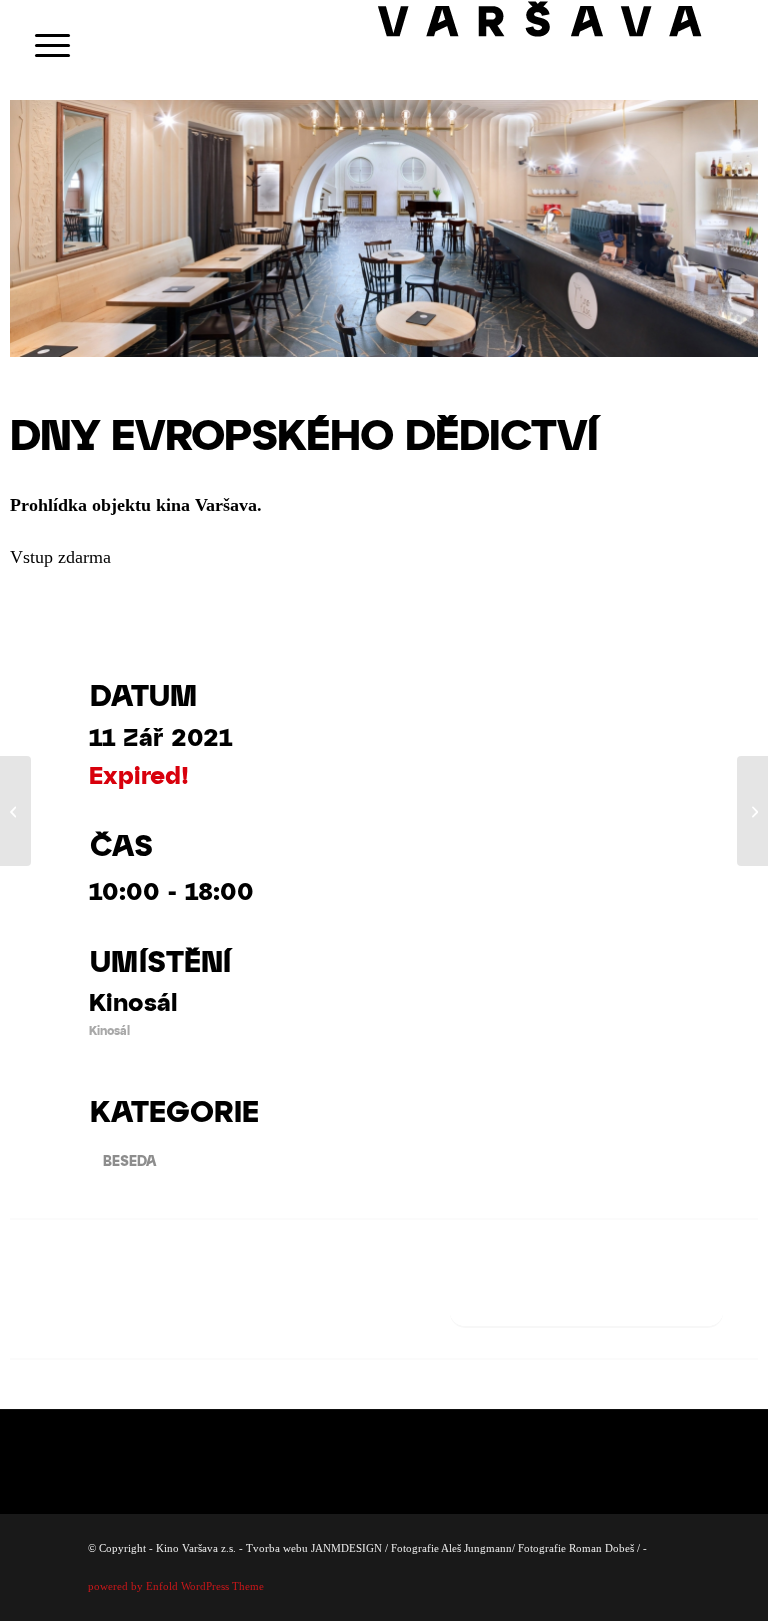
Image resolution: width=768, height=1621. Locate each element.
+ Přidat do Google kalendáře (586, 1303)
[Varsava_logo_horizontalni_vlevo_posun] (563, 45)
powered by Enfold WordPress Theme (176, 1586)
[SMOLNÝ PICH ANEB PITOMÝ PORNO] (15, 811)
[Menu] (42, 45)
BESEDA (129, 1160)
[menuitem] (42, 45)
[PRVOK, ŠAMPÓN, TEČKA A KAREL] (752, 811)
